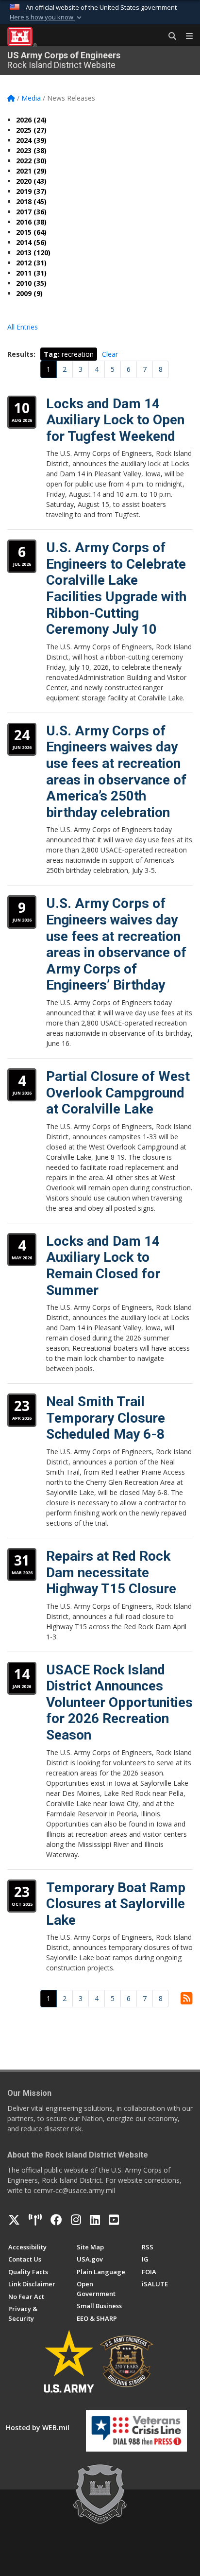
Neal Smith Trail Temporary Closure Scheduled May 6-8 (106, 1418)
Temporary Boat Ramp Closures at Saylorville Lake (116, 1904)
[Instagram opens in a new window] (76, 2220)
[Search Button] (169, 36)
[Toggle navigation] (185, 36)
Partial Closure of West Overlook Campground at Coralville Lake (118, 1093)
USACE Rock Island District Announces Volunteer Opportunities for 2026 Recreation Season (119, 1702)
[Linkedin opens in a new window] (95, 2220)
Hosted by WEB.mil (38, 2428)
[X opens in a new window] (14, 2220)
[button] (47, 17)
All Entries (23, 327)
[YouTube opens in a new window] (114, 2220)
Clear (110, 354)
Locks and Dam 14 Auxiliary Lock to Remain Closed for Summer (103, 1266)
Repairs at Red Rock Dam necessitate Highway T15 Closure (111, 1572)
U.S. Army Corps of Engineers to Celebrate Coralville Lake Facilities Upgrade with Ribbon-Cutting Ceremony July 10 (116, 588)
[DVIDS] (35, 2220)
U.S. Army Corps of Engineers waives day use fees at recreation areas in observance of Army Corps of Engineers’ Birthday (116, 944)
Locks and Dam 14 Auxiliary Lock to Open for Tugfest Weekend (115, 420)
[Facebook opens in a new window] (56, 2220)
